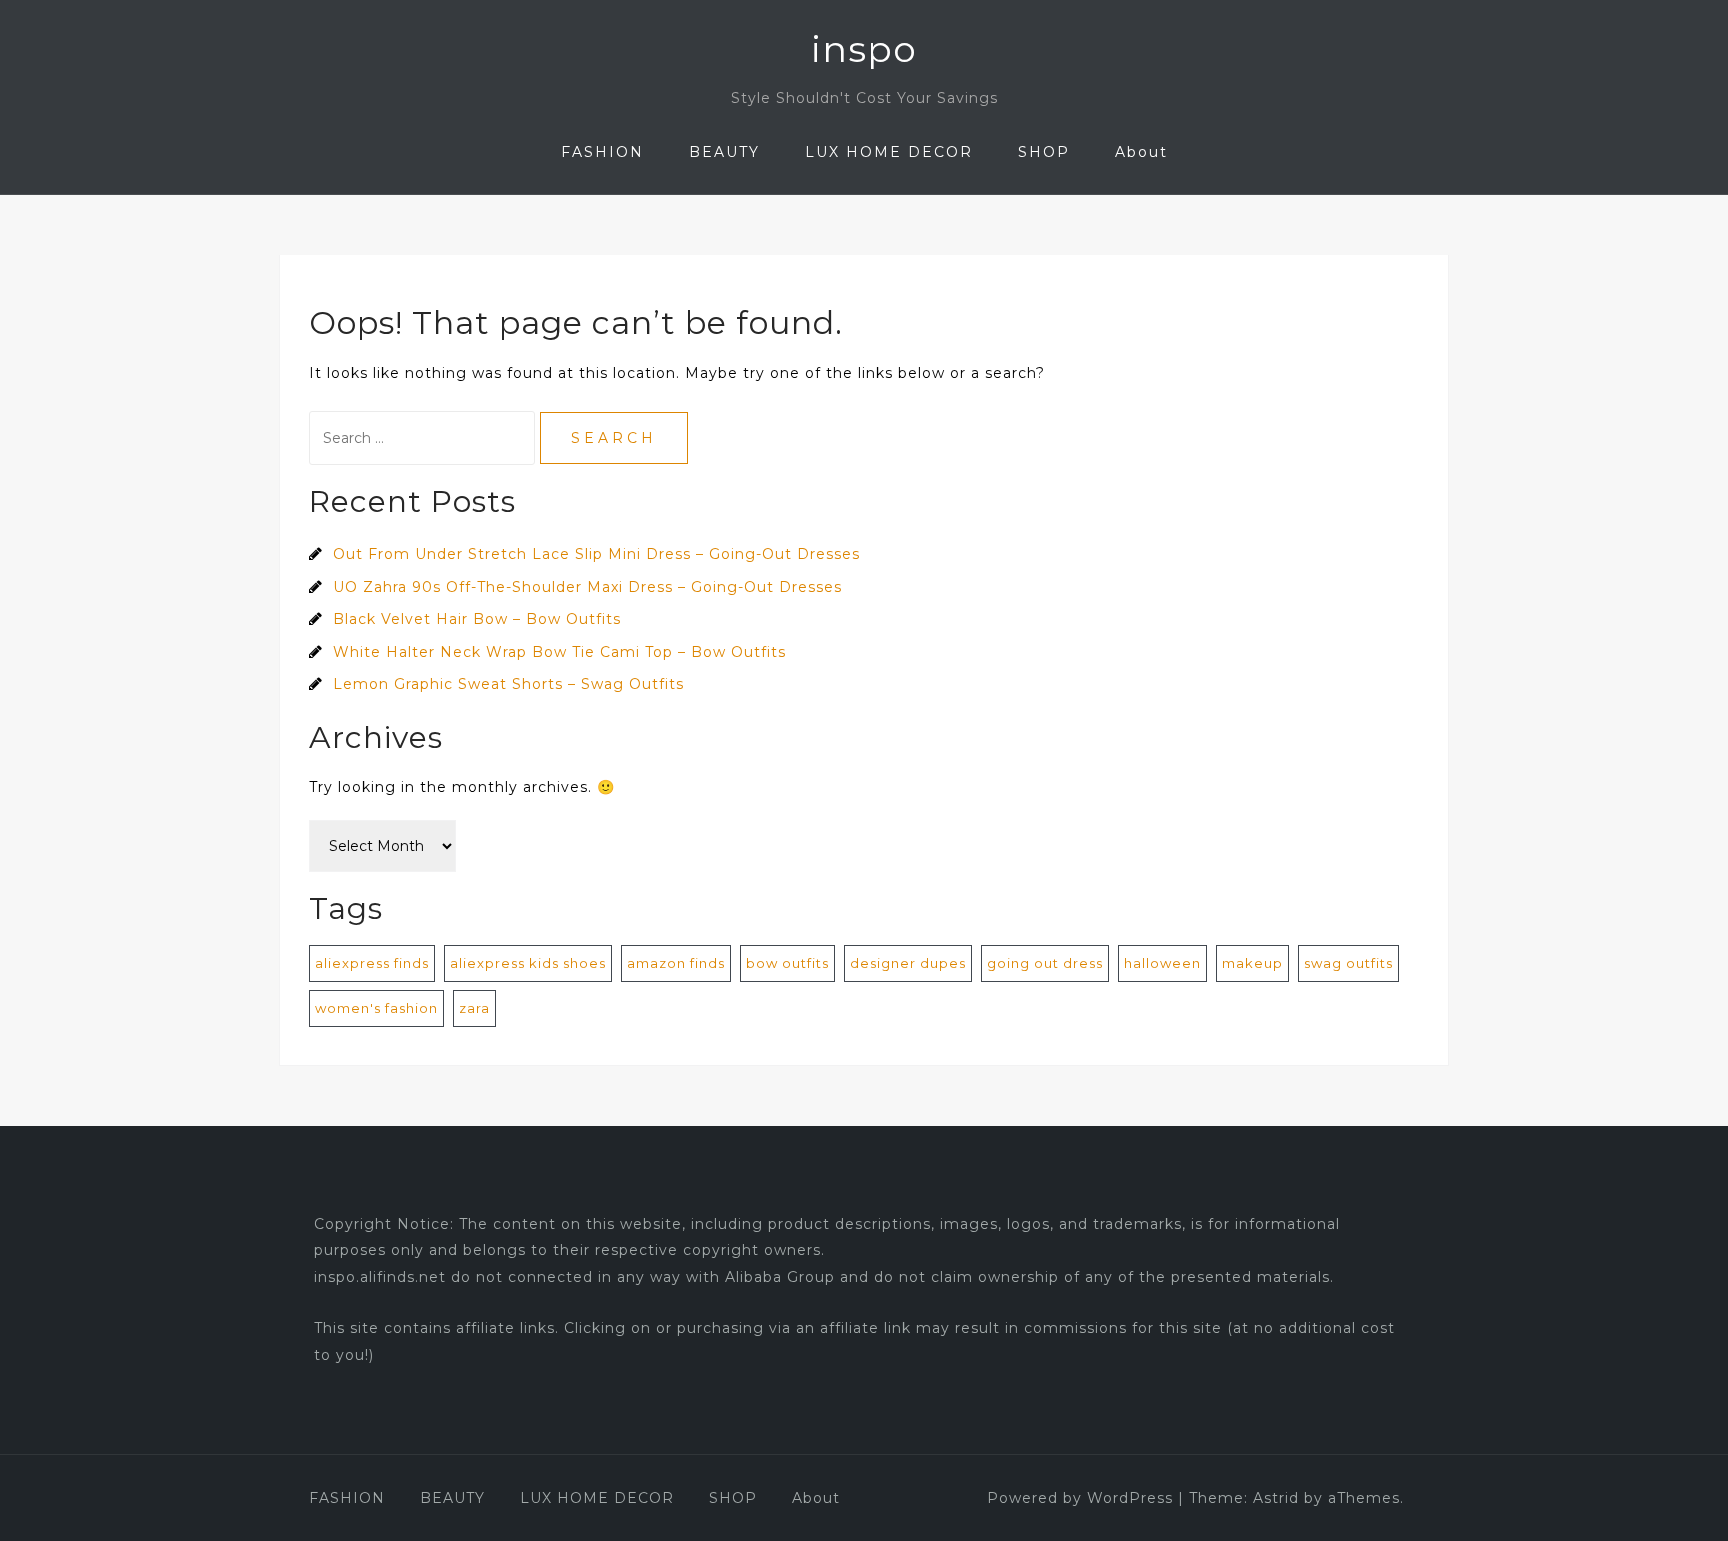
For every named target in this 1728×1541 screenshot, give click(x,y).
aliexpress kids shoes (528, 963)
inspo (864, 49)
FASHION (602, 152)
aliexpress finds (372, 963)
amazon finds (676, 963)
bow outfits (787, 963)
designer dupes (908, 963)
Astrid (1276, 1498)
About (1141, 152)
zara (474, 1008)
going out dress (1045, 963)
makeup (1252, 963)
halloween (1162, 963)
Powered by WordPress (1080, 1498)
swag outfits (1348, 963)
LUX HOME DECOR (889, 152)
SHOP (1044, 152)
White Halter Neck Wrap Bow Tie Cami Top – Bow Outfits (559, 652)
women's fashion (376, 1008)
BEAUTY (724, 152)
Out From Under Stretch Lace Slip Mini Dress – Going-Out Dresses (596, 554)
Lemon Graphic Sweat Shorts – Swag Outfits (508, 684)
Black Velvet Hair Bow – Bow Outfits (477, 619)
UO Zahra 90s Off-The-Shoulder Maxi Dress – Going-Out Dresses (587, 587)
